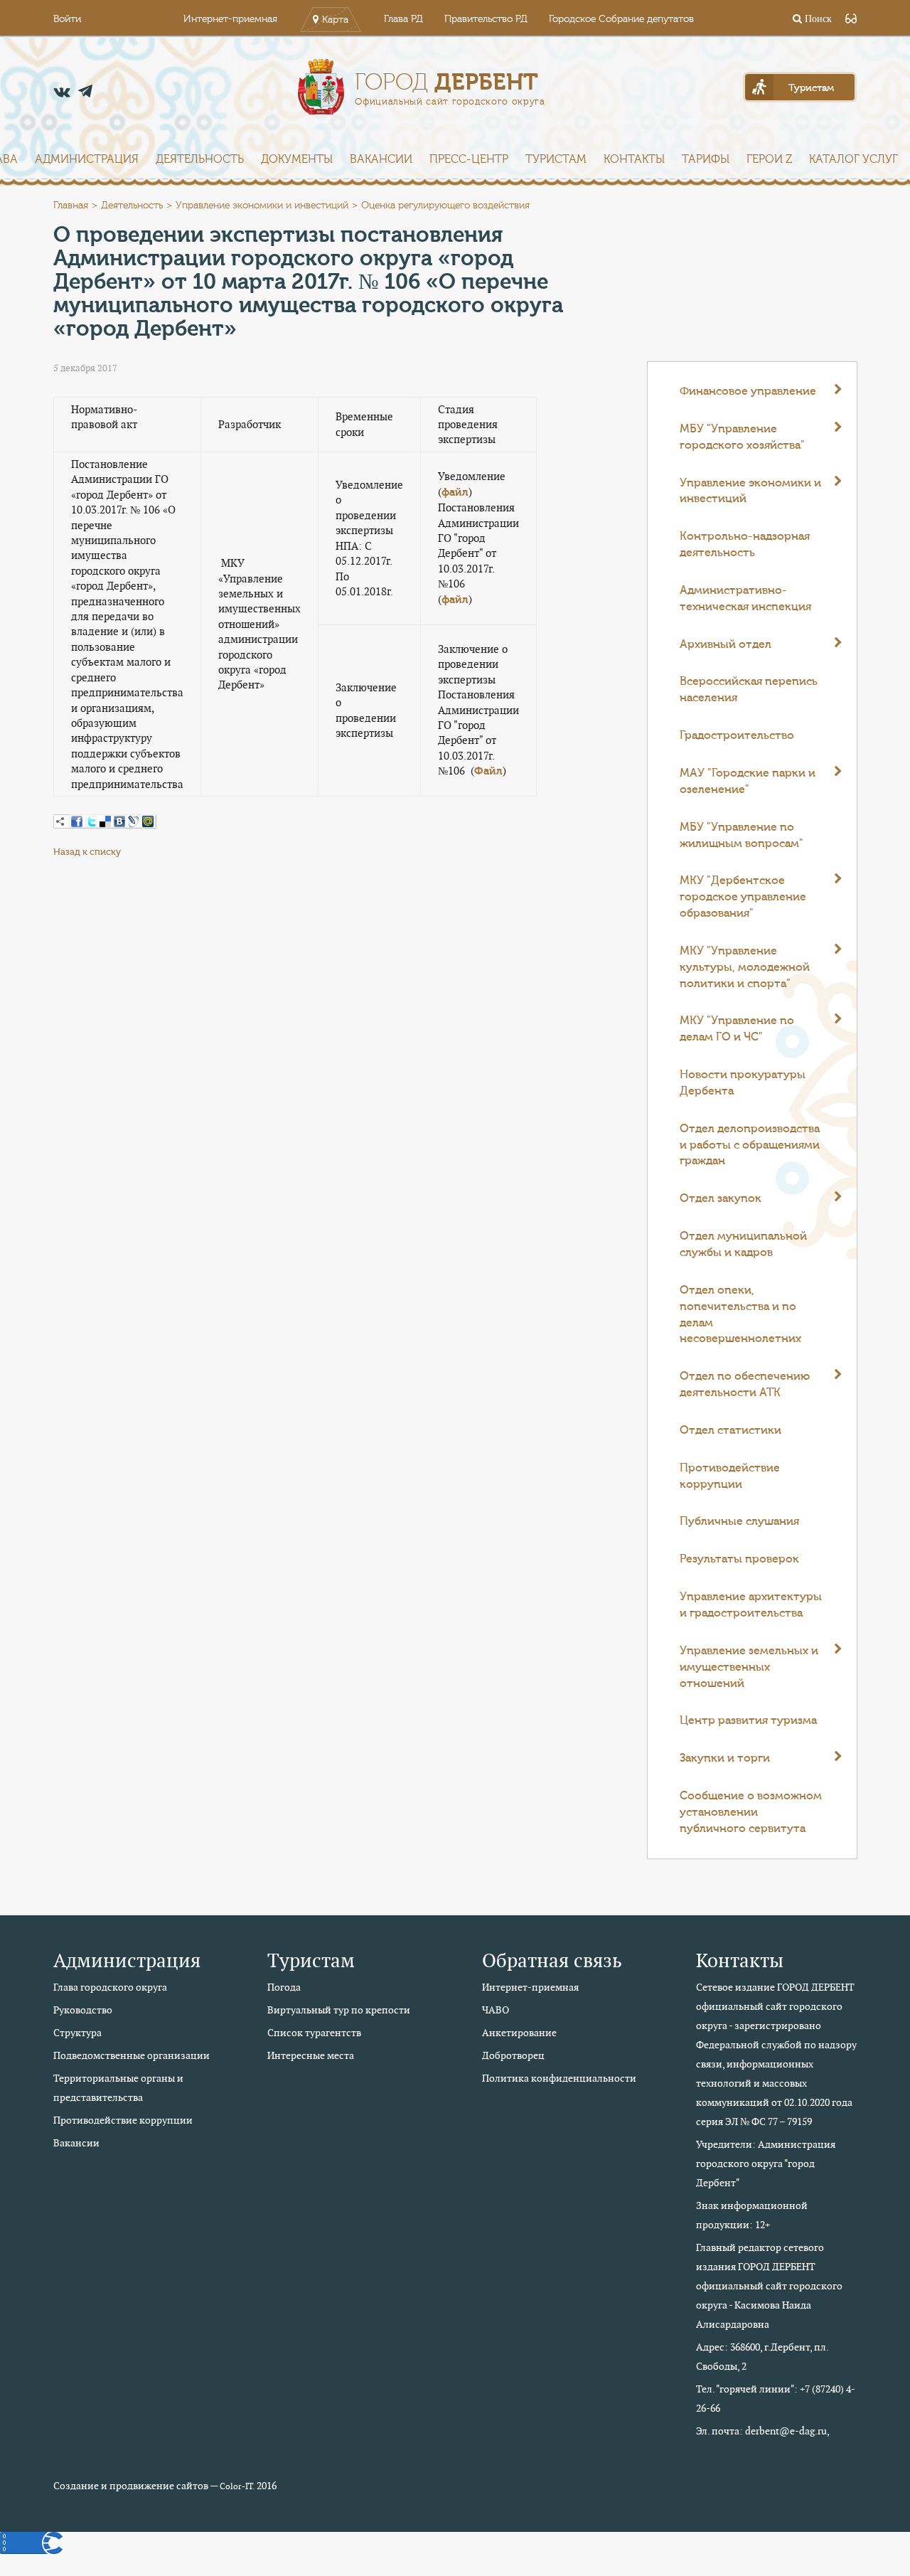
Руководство (83, 2010)
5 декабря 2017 (85, 368)
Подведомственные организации (132, 2055)
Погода (284, 1987)
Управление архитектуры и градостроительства (751, 1605)
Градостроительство (737, 735)
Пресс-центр (469, 159)
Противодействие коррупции (730, 1476)
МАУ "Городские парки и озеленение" (748, 781)
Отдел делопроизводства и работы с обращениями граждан (750, 1145)
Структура (77, 2033)
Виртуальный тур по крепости (339, 2010)
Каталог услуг (853, 159)
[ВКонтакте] (119, 821)
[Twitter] (91, 821)
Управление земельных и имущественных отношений (749, 1667)
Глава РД (403, 19)
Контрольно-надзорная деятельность (745, 544)
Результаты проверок (739, 1559)
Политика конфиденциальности (559, 2078)
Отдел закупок (721, 1198)
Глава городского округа (110, 1987)
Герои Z (769, 159)
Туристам (556, 159)
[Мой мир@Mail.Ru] (148, 821)
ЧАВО (496, 2010)
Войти (67, 19)
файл (455, 492)
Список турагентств (314, 2033)
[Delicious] (105, 821)
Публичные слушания (739, 1521)
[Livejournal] (134, 821)
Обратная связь (552, 1960)
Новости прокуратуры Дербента (743, 1083)
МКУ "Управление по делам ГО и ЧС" (737, 1029)
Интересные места (311, 2055)
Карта (335, 20)
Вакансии (381, 159)
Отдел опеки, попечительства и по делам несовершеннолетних (740, 1315)
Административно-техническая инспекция (745, 598)
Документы (297, 159)
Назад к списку (87, 852)
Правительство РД (486, 19)
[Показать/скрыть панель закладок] (60, 821)
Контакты (634, 159)
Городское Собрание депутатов (621, 19)
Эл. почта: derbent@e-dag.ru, (763, 2431)
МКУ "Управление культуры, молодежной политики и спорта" (745, 967)
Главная (71, 206)
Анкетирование (519, 2033)
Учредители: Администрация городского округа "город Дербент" (766, 2163)
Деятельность (200, 159)
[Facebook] (77, 821)
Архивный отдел (726, 644)
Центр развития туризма (748, 1720)
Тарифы (706, 159)
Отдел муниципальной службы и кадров (743, 1244)
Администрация (87, 159)
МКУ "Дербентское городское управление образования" (743, 897)
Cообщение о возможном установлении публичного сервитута (751, 1812)
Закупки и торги (725, 1758)
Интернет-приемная (230, 19)
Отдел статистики (730, 1430)
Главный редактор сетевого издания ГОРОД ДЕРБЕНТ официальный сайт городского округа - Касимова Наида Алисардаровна (769, 2286)
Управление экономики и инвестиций (262, 206)
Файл (488, 771)
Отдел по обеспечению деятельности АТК (745, 1384)
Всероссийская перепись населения (749, 690)
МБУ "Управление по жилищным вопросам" (742, 835)
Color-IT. (237, 2486)
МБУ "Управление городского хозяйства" (742, 437)
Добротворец (513, 2055)
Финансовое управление (748, 391)
